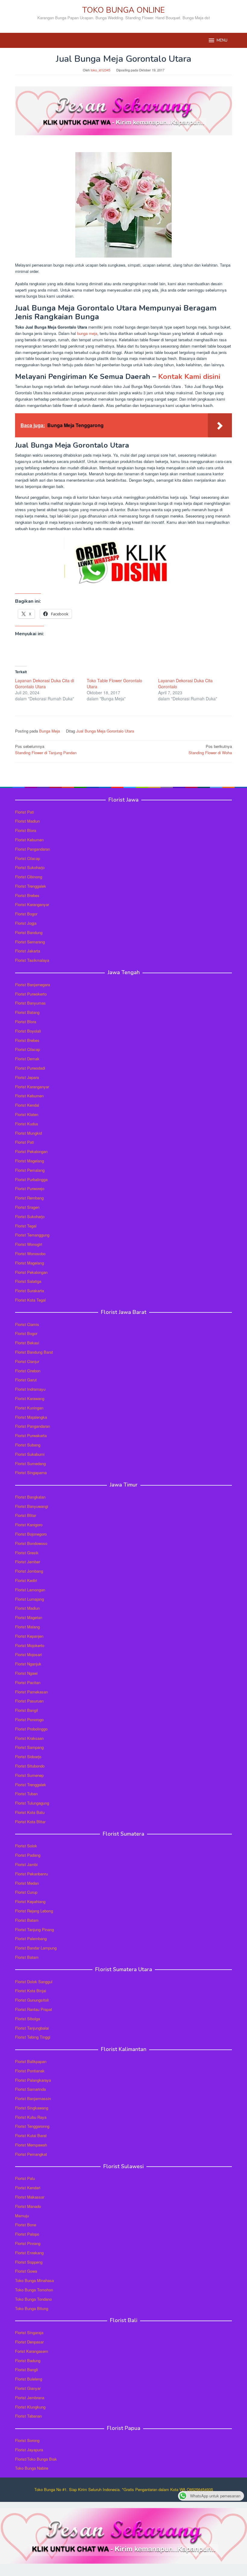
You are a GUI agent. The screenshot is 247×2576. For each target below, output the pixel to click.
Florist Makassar (30, 2197)
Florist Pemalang (30, 1170)
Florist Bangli (27, 2370)
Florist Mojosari (28, 1654)
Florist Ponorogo (29, 1719)
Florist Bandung (29, 932)
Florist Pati (25, 812)
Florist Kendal (27, 1105)
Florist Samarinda (30, 2089)
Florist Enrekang (29, 2253)
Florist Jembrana (30, 2398)
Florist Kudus (27, 1124)
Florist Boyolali (28, 1031)
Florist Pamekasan (31, 1692)
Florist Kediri (26, 1580)
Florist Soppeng (29, 2262)
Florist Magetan (29, 1617)
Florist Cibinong (29, 877)
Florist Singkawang (32, 2108)
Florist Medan (27, 1883)
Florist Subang (28, 1445)
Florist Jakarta (28, 951)
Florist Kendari (28, 2188)
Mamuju (22, 2216)
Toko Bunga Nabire (32, 2468)
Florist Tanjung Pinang (34, 1929)
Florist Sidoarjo (28, 1757)
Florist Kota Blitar (30, 1822)
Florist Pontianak (30, 2071)
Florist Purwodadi (30, 1068)
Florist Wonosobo (30, 1254)
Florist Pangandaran (33, 849)
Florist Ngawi (26, 1673)
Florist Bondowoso (31, 1543)
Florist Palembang (31, 1938)
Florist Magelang (30, 1161)
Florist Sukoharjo (30, 867)
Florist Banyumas (30, 1003)
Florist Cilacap (28, 858)
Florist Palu (25, 2178)
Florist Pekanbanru (31, 1874)
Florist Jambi (26, 1864)
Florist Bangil (27, 1710)
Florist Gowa (26, 2271)
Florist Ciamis (27, 1324)
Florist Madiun (27, 821)
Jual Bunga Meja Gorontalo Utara (105, 731)
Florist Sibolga (28, 2019)
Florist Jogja (26, 923)
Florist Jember (28, 1562)
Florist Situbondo (30, 1766)
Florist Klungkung (30, 2407)
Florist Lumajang (30, 1599)
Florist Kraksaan (29, 1738)
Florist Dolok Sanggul (34, 1982)
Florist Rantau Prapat (34, 2009)
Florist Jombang (29, 1571)
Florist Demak (27, 1059)
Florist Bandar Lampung (36, 1948)
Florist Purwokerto (31, 994)
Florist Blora (26, 830)
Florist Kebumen (29, 840)
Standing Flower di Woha (210, 749)
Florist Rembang (29, 1198)
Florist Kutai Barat (31, 2135)
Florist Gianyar (28, 2388)
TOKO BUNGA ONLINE (123, 10)
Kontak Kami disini (189, 377)
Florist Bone (26, 2225)
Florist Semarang (30, 942)
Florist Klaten (27, 1114)
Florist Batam (27, 1920)
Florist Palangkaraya (33, 2080)
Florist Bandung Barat (34, 1352)
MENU (222, 40)
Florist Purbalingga (31, 1179)
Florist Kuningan (29, 1408)
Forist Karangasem (32, 2351)
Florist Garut (26, 1380)
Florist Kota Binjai (31, 1991)
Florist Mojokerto (30, 1645)
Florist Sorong (27, 2440)
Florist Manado (28, 2206)
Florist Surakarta (30, 1291)
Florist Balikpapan (31, 2061)
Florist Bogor (26, 914)
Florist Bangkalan (30, 1497)
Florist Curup (26, 1892)
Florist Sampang (29, 1747)
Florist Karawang (30, 1398)
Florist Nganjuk (28, 1664)
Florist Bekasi (27, 1343)
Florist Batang (27, 1012)
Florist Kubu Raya (31, 2117)
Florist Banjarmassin (33, 2098)
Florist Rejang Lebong (34, 1911)
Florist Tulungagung (32, 1803)
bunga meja (87, 333)
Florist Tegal (26, 1226)
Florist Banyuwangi (32, 1506)
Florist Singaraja (29, 2332)
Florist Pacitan (28, 1682)
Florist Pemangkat (31, 2154)
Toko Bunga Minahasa (34, 2280)
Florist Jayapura (29, 2450)
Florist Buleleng (29, 2379)
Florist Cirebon (28, 1371)
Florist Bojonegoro (31, 1534)
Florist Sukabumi (30, 1454)
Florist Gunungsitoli (32, 2000)
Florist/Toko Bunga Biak (36, 2459)
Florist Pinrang (28, 2243)
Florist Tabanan (28, 2416)
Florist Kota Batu (30, 1812)
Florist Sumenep (29, 1775)
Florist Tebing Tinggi (33, 2037)
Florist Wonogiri (29, 1244)
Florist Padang (28, 1855)
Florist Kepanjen (29, 1636)
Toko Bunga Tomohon (34, 2290)
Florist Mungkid (28, 1133)
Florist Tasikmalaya (32, 960)
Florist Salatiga (28, 1281)
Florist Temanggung (32, 1235)
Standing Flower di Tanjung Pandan (46, 749)
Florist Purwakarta (31, 1435)
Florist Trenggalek (31, 886)
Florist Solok (26, 1846)
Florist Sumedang (30, 1463)
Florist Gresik (27, 1553)
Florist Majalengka (31, 1417)
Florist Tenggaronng (32, 2126)
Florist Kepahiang (30, 1901)
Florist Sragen (27, 1207)
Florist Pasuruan (29, 1701)
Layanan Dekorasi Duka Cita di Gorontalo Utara (45, 683)
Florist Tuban (26, 1794)
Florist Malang (27, 1627)
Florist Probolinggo (31, 1729)
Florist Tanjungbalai (32, 2028)
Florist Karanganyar (32, 904)
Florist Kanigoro (29, 1525)
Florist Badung (28, 2360)
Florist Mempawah (31, 2145)
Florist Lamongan (30, 1590)
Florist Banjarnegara (33, 985)
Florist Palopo (27, 2234)
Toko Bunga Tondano (33, 2299)
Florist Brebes (27, 895)
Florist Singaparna (31, 1472)
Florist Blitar (26, 1515)
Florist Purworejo (30, 1188)
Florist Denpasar (29, 2342)
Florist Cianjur (27, 1361)
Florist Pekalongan (31, 1151)
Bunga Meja (50, 731)
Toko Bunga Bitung (32, 2308)
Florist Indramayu (30, 1389)
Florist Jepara (27, 1077)
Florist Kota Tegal (30, 1300)
